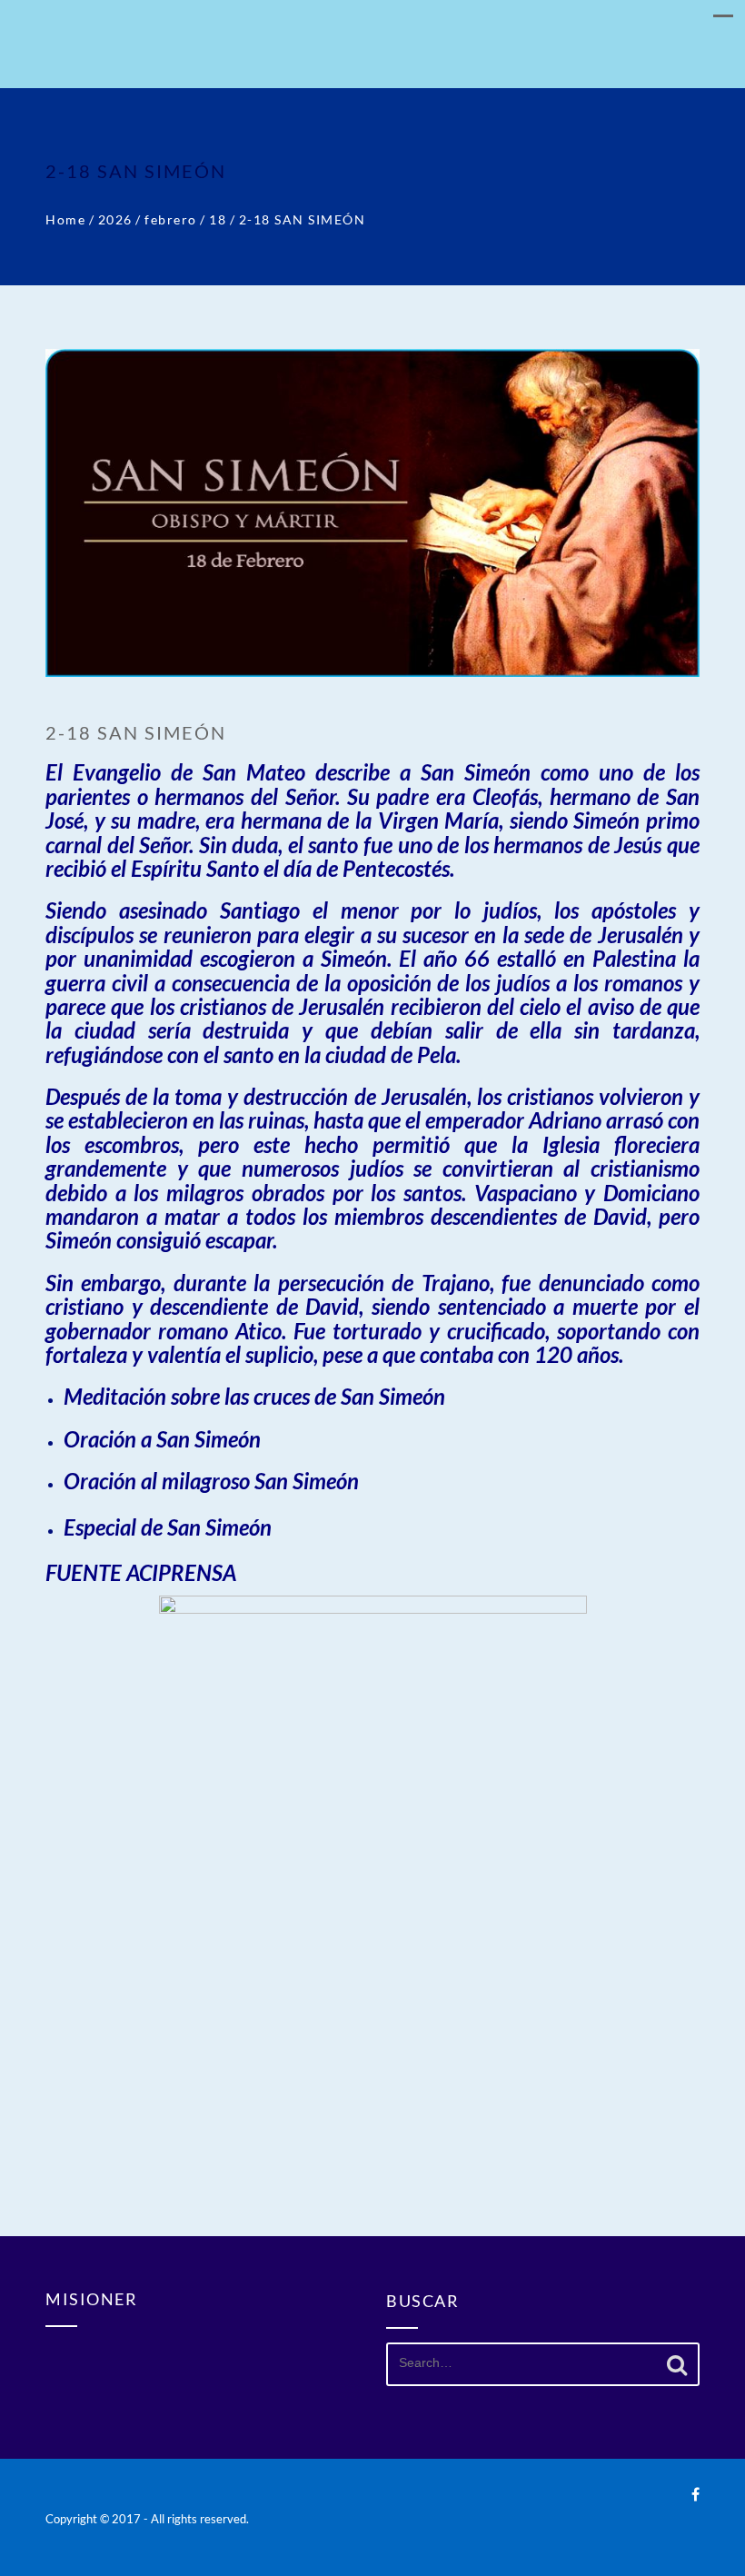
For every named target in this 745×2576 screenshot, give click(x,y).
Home (65, 219)
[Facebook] (695, 2494)
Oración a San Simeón (162, 1439)
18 (218, 219)
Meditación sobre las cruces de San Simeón (254, 1396)
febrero (171, 219)
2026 (115, 219)
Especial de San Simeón (168, 1527)
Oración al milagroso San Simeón (211, 1481)
